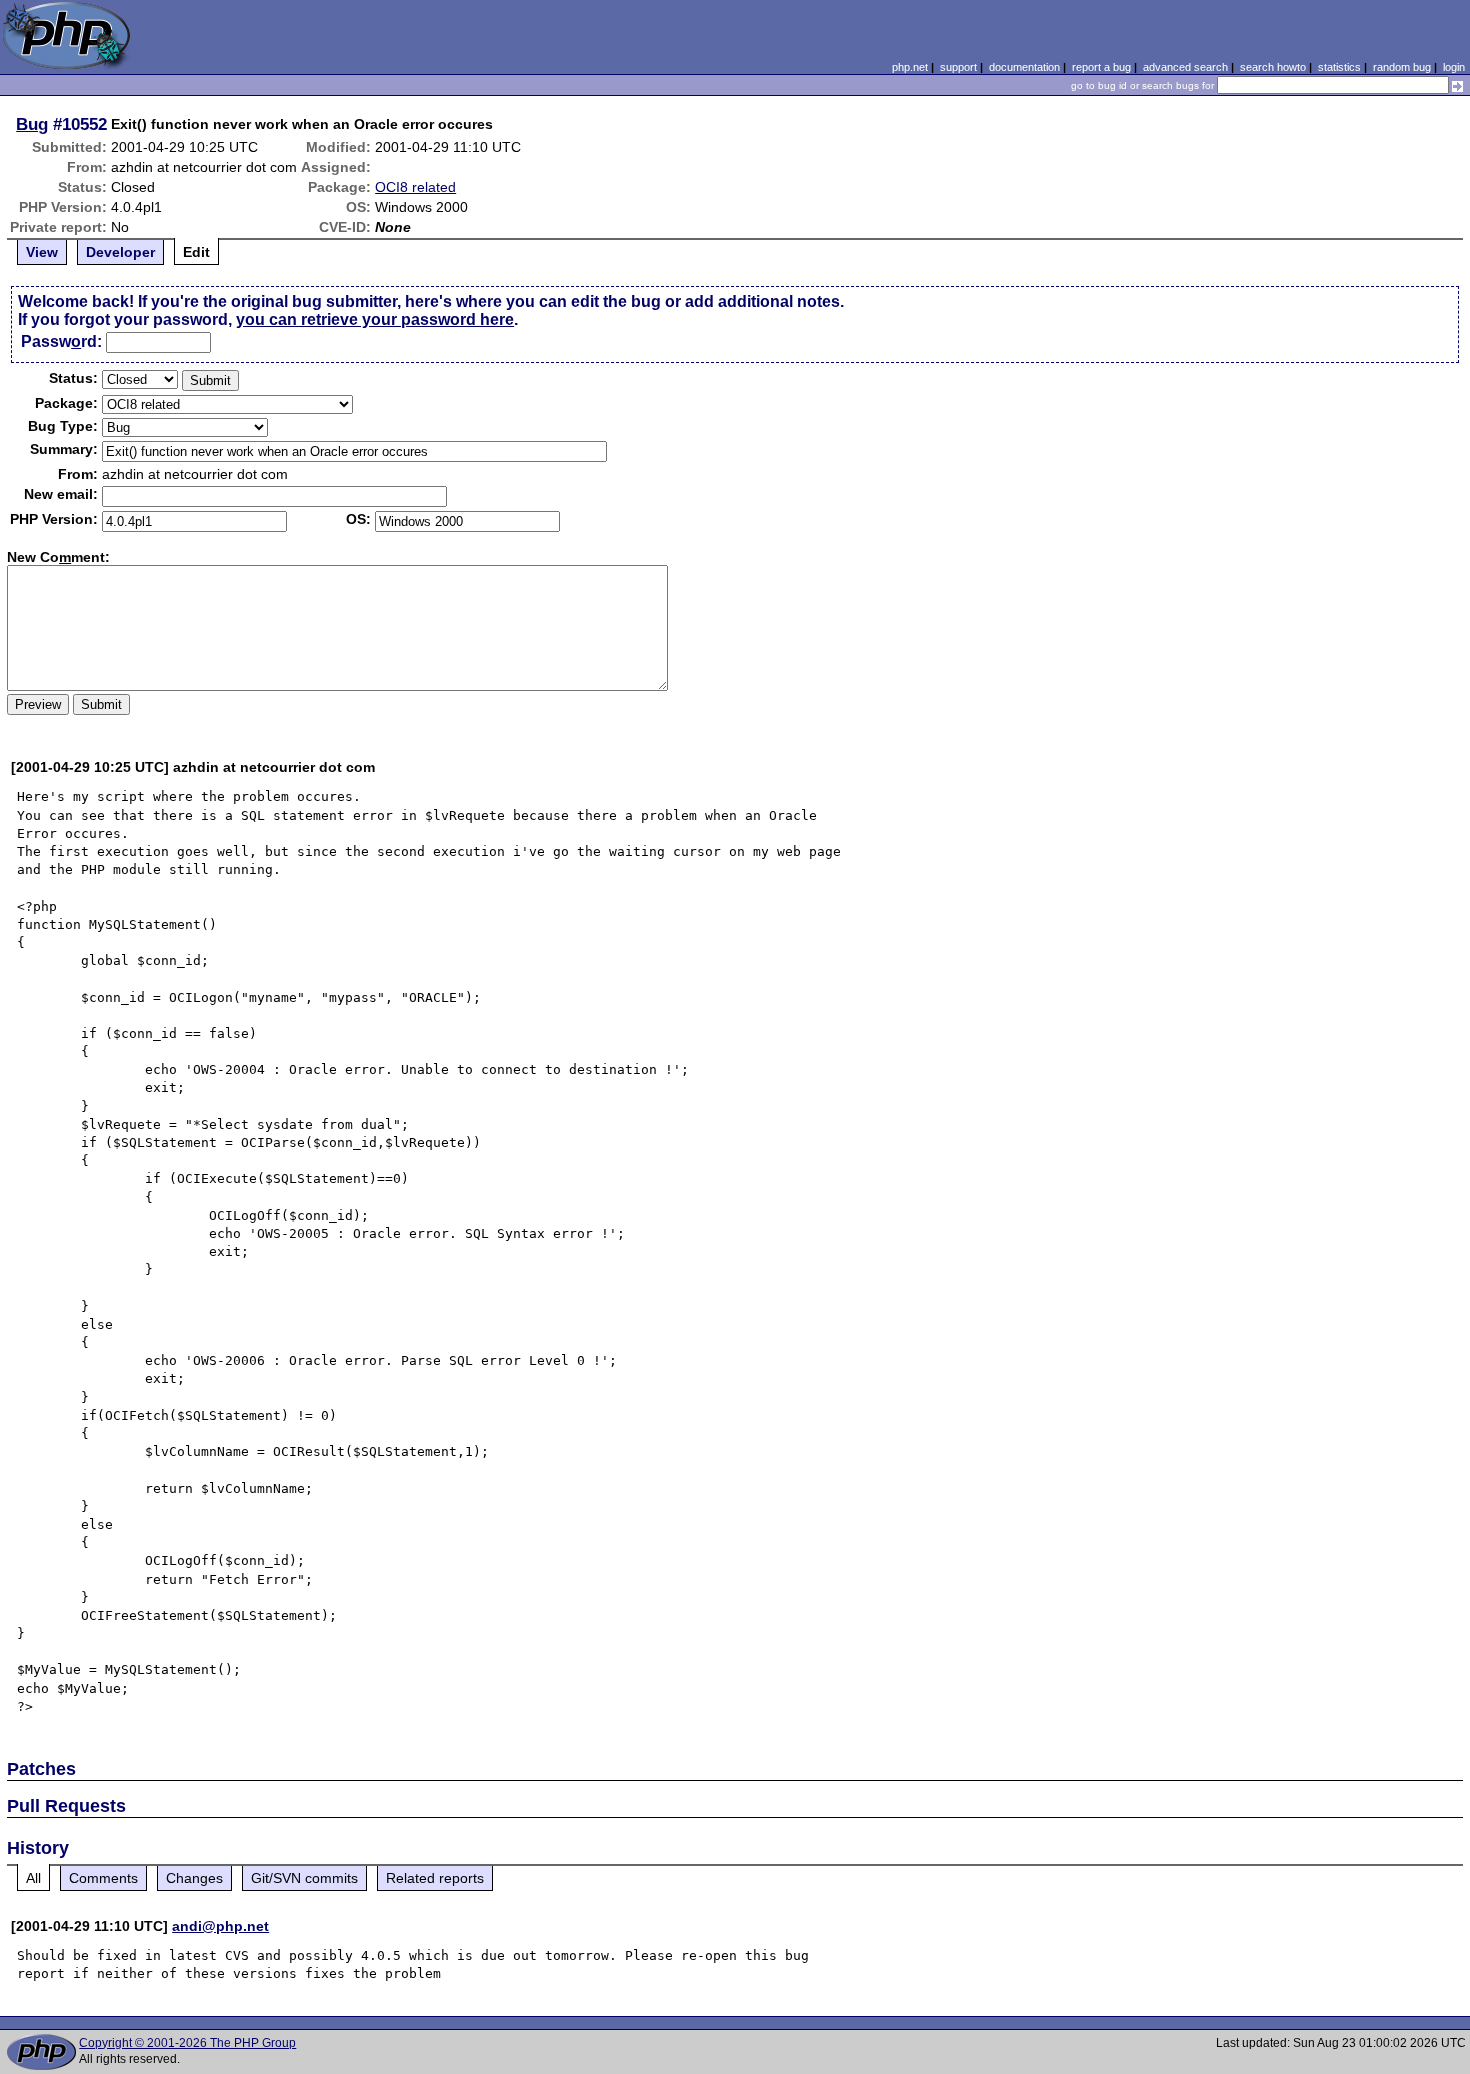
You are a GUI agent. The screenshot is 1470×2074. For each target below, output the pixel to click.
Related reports (435, 1878)
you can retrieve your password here (375, 319)
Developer (120, 252)
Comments (103, 1878)
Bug (32, 124)
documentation (1024, 67)
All (33, 1878)
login (1454, 67)
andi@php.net (220, 1926)
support (958, 67)
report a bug (1101, 67)
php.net (910, 67)
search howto (1273, 67)
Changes (194, 1878)
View (42, 252)
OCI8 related (415, 187)
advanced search (1185, 67)
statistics (1339, 67)
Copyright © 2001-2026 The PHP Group (187, 2043)
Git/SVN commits (304, 1878)
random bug (1402, 67)
